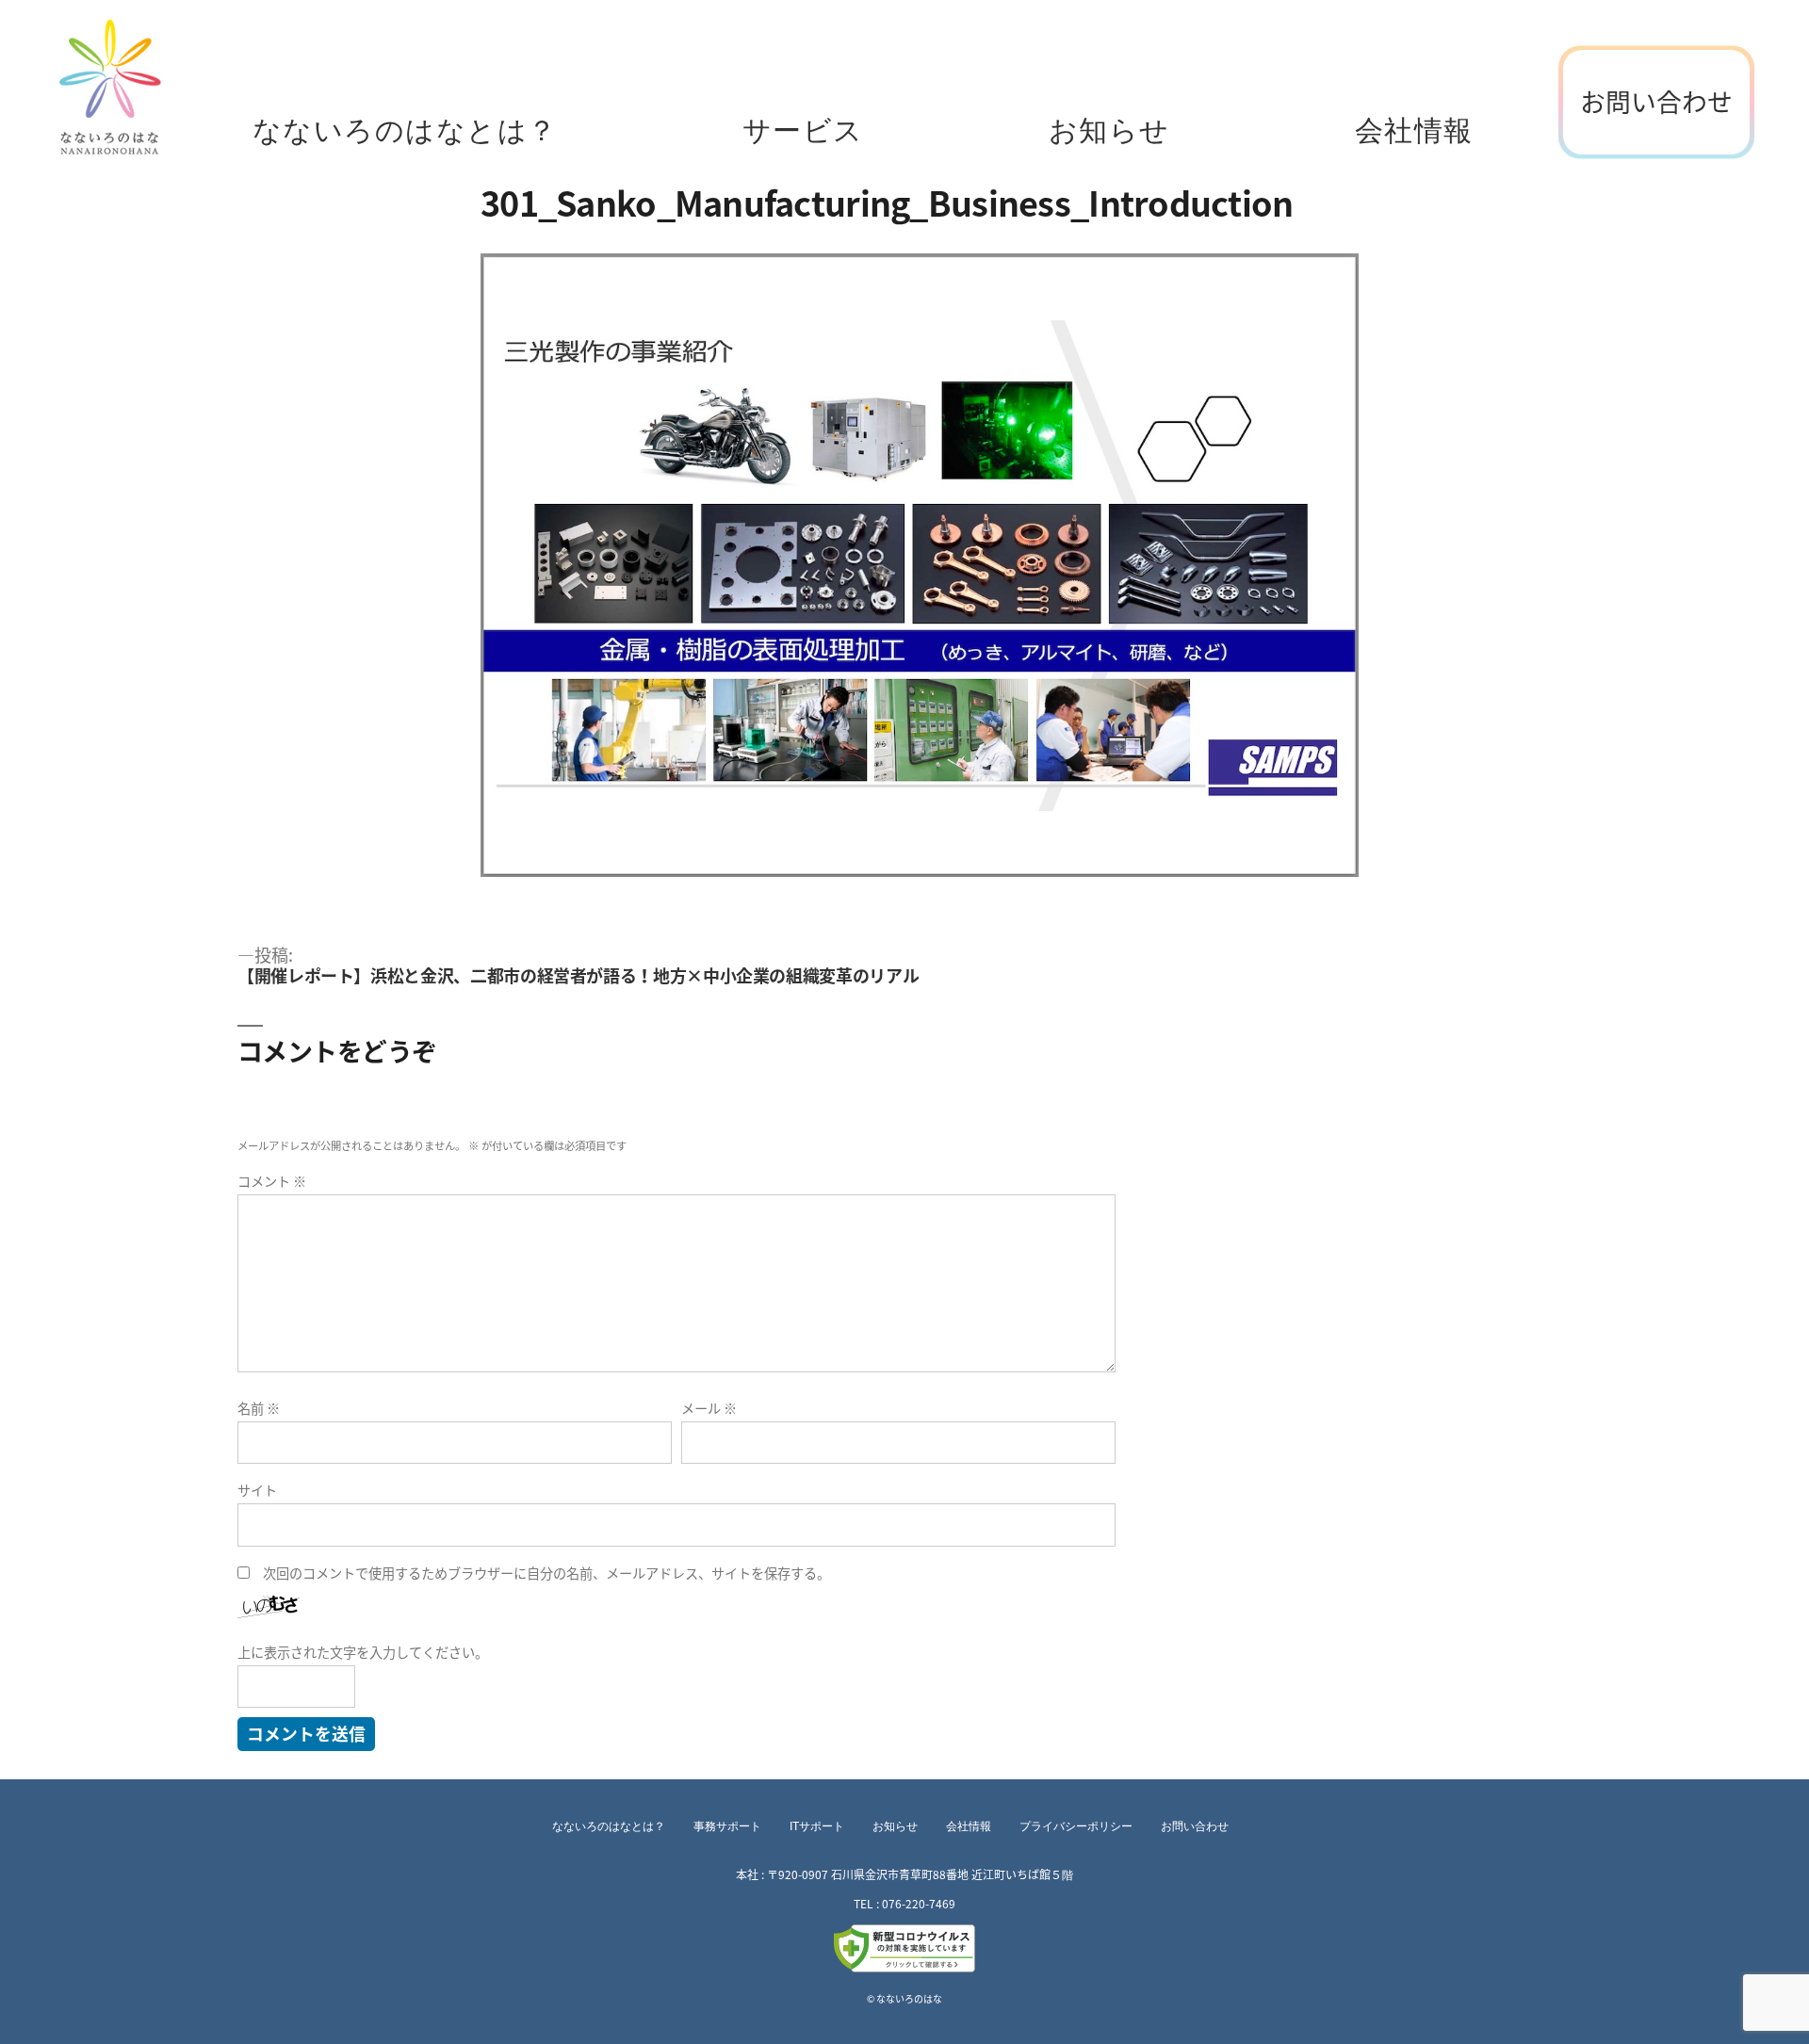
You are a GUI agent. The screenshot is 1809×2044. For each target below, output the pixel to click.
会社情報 (1414, 132)
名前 (259, 1409)
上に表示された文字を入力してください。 (363, 1653)
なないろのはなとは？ (405, 132)
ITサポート (817, 1826)
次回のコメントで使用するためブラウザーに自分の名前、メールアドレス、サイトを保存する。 (546, 1574)
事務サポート (727, 1826)
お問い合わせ (1656, 102)
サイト (257, 1491)
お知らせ (1109, 132)
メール (709, 1409)
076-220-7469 (919, 1904)
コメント (272, 1182)
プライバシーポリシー (1076, 1826)
